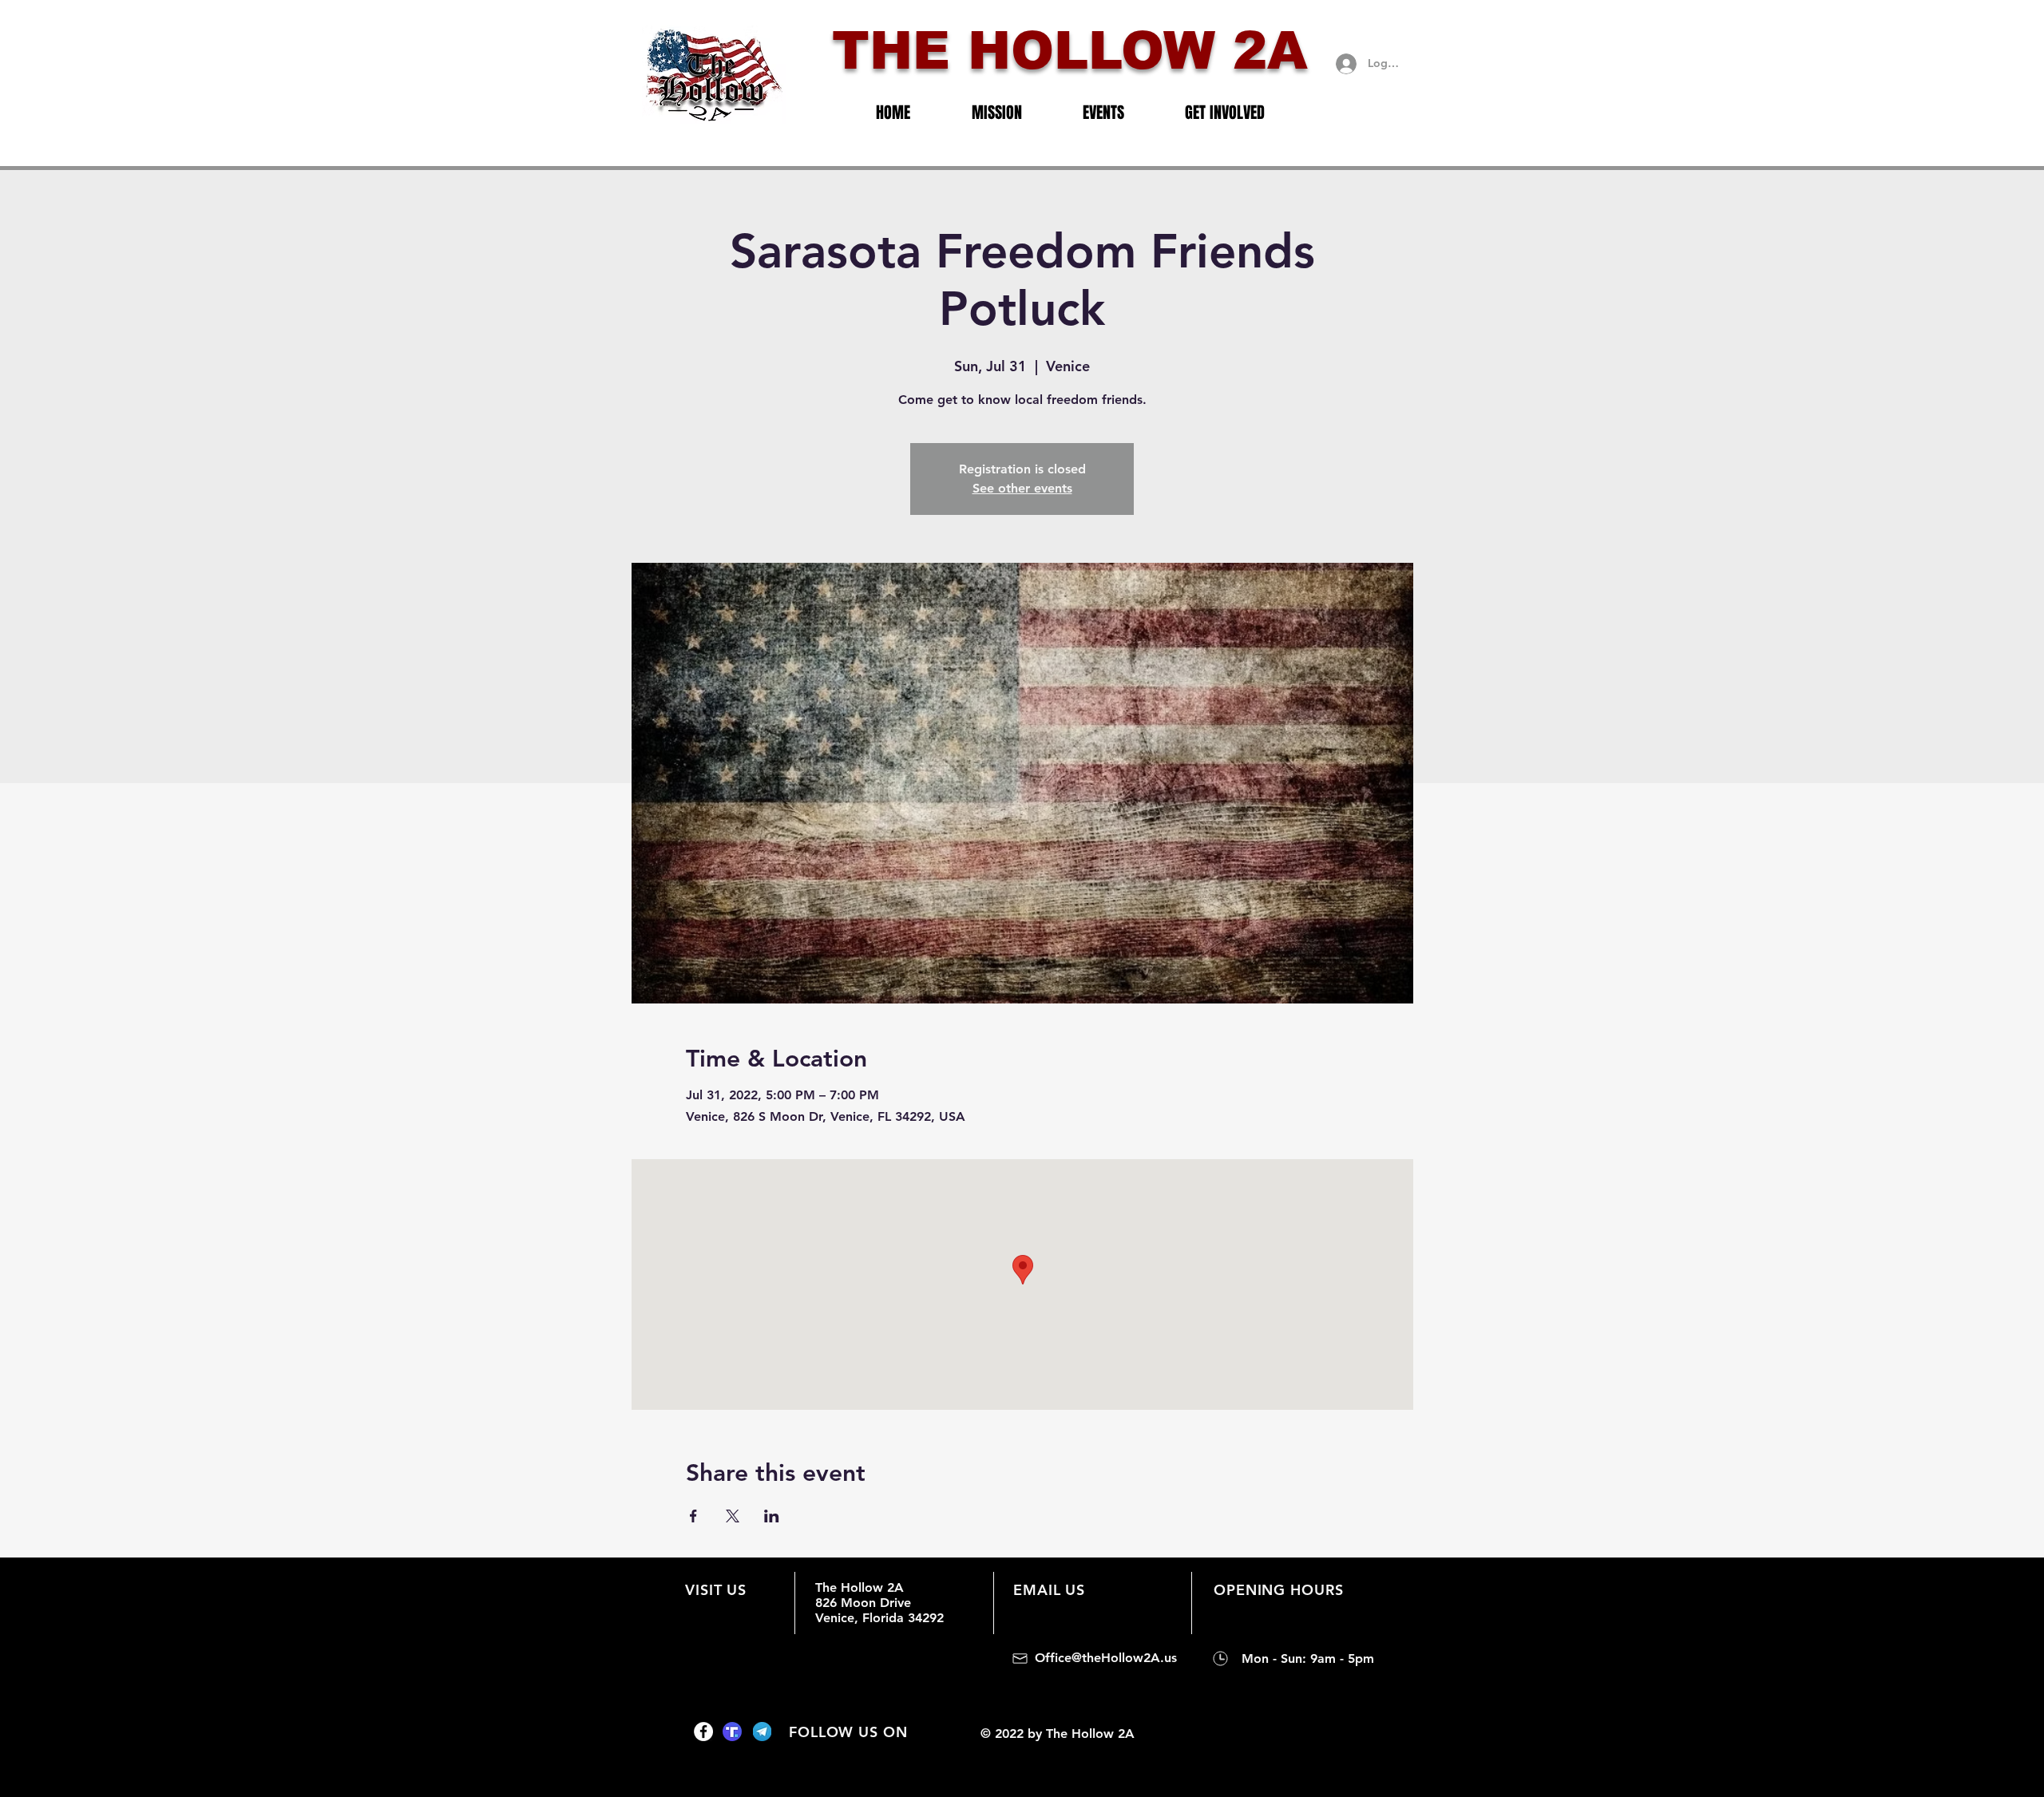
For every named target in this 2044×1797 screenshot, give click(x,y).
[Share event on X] (733, 1516)
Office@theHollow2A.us (1106, 1658)
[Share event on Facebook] (693, 1516)
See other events (1022, 488)
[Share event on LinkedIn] (772, 1516)
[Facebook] (703, 1732)
